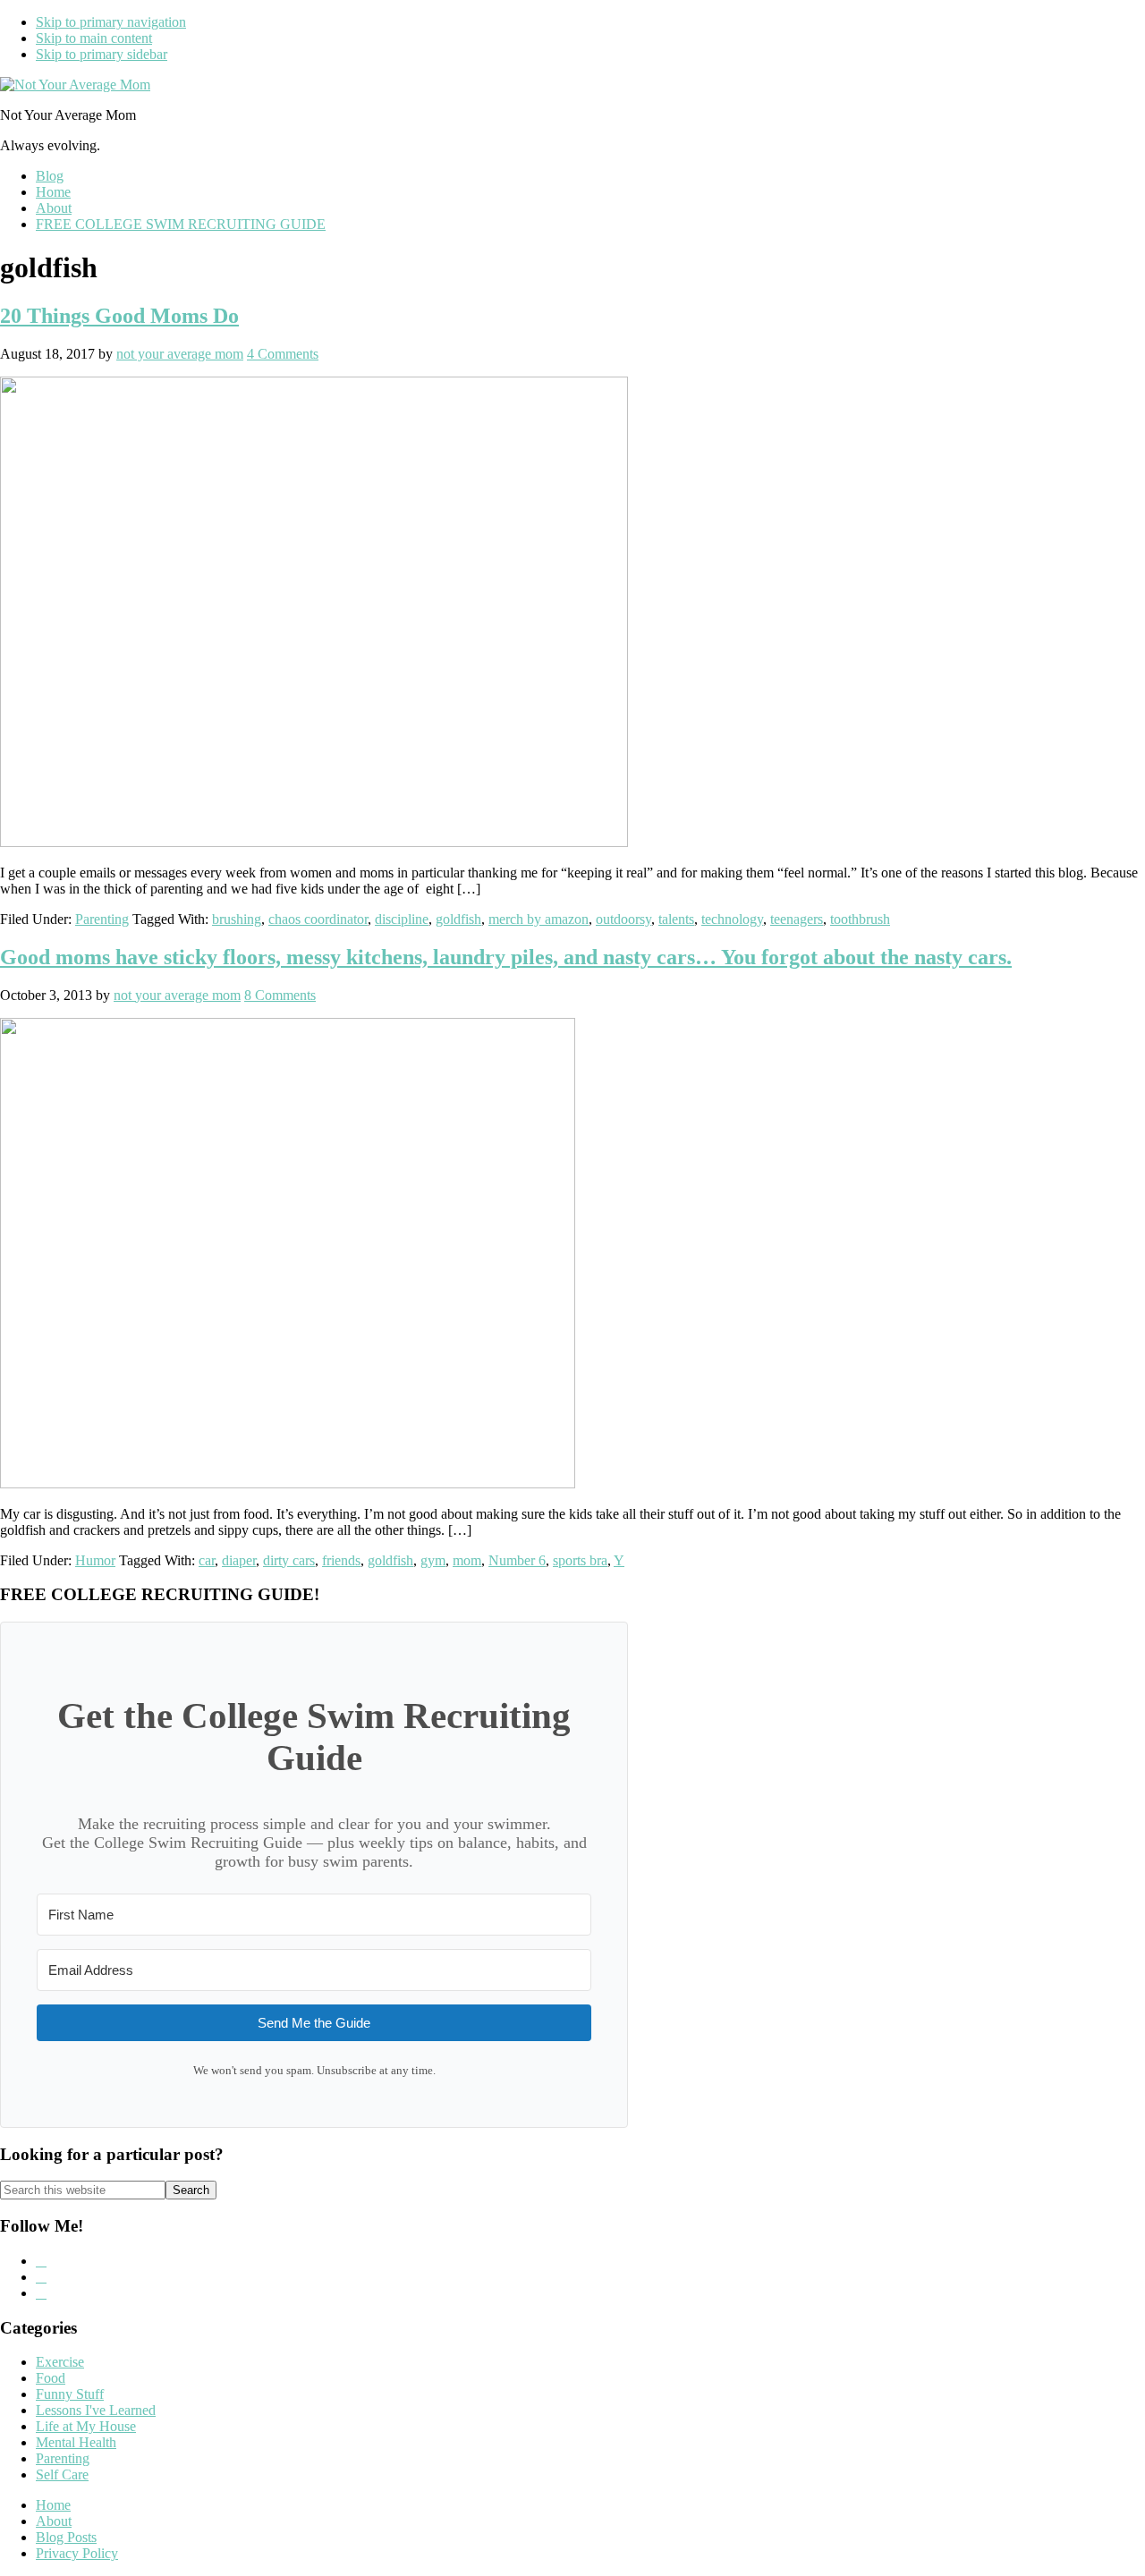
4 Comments (283, 354)
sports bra (580, 1560)
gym (433, 1560)
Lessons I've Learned (96, 2410)
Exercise (60, 2362)
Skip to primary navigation (111, 22)
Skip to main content (94, 38)
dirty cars (289, 1560)
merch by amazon (539, 919)
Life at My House (86, 2426)
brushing (237, 919)
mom (467, 1560)
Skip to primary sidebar (102, 54)
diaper (239, 1560)
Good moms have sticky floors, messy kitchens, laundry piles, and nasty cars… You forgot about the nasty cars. (506, 957)
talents (676, 919)
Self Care (62, 2474)
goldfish (458, 919)
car (207, 1560)
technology (732, 919)
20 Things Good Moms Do (119, 316)
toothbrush (860, 919)
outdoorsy (623, 919)
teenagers (797, 919)
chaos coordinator (318, 919)
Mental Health (76, 2442)
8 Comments (280, 995)
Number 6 (517, 1560)
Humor (95, 1560)
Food (51, 2378)
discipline (402, 919)
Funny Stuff (70, 2394)
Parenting (102, 919)
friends (341, 1560)
